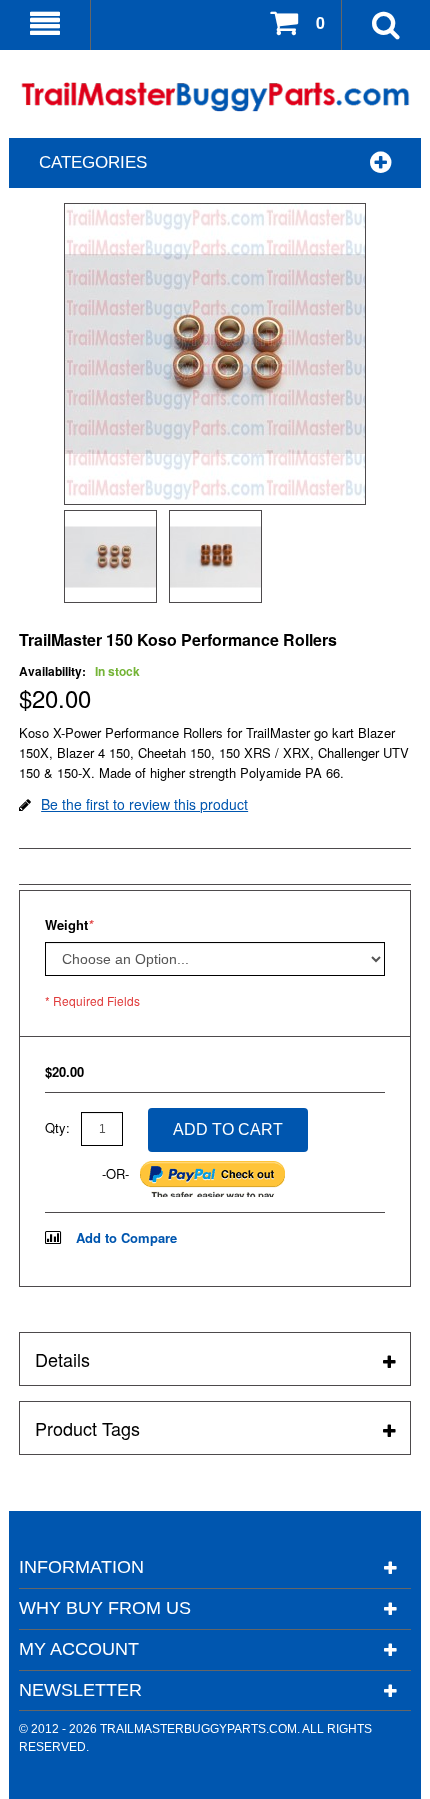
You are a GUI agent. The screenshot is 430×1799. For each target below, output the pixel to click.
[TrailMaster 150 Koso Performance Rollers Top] (110, 556)
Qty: (57, 1127)
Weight (69, 925)
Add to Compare (126, 1237)
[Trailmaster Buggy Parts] (215, 96)
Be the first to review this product (144, 804)
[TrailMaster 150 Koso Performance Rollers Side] (215, 556)
